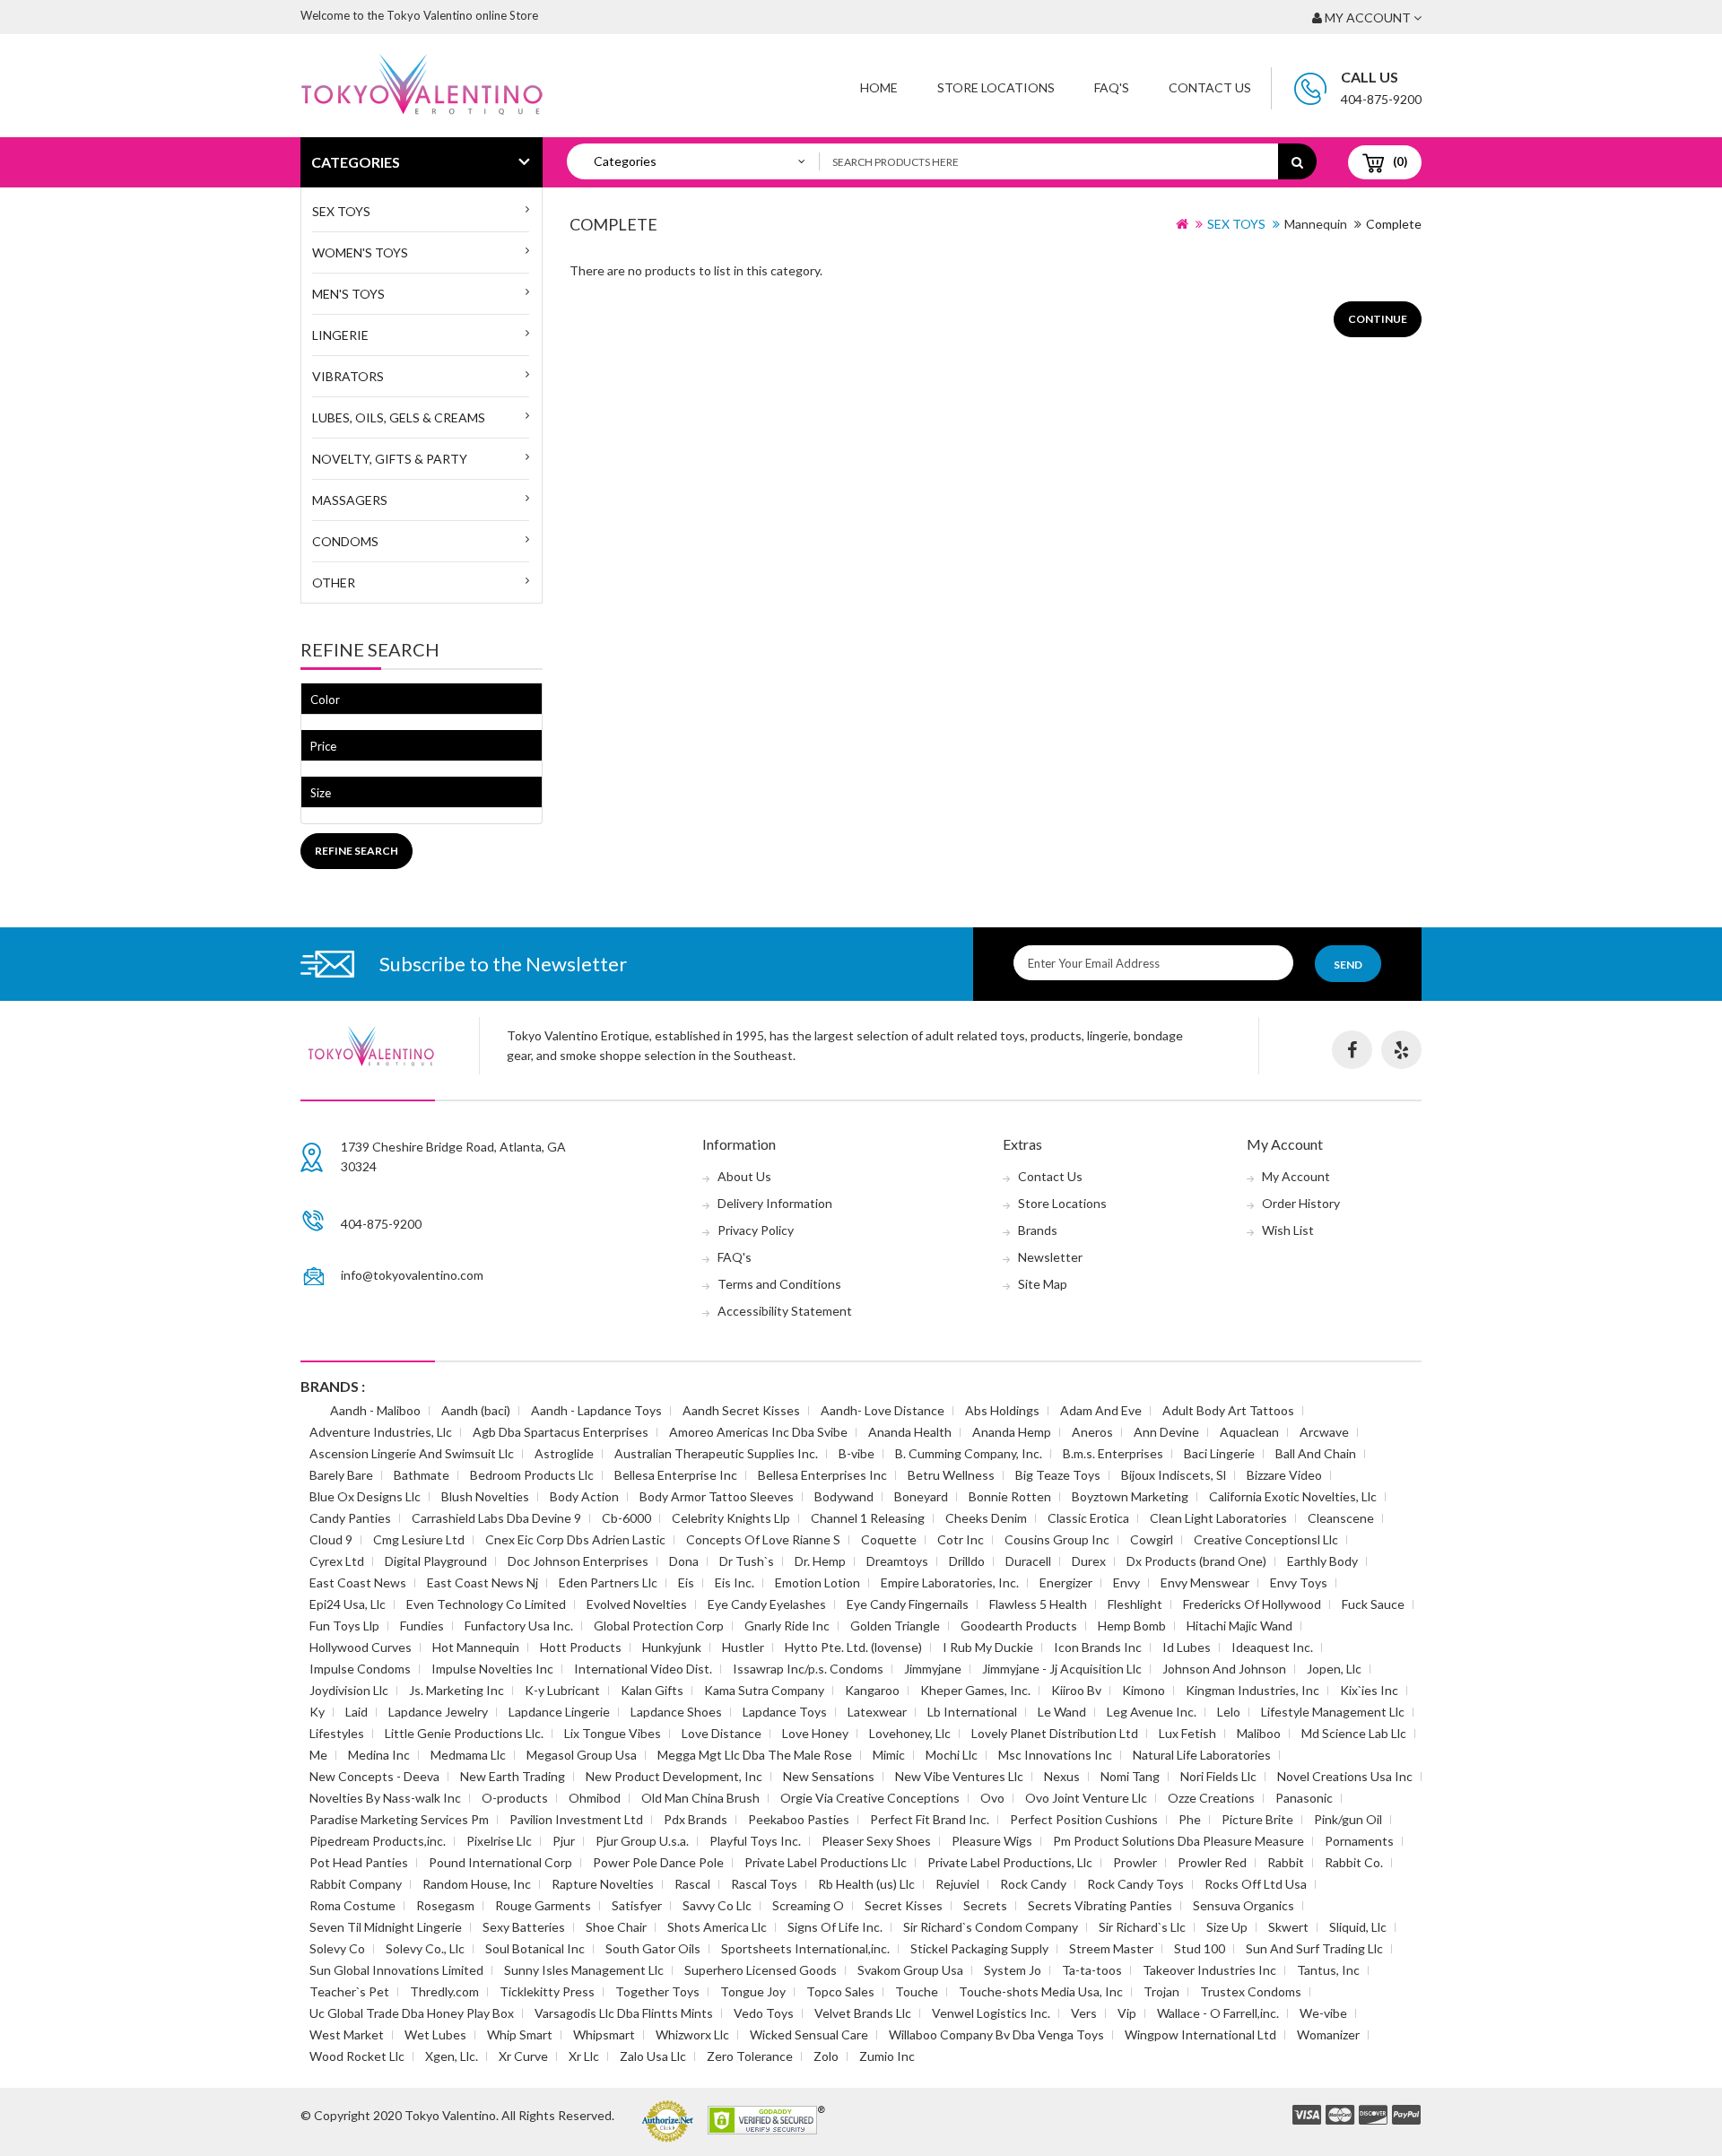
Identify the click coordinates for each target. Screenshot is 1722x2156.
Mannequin (1316, 224)
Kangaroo (872, 1690)
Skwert (1288, 1927)
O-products (515, 1798)
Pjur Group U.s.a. (642, 1841)
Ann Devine (1166, 1432)
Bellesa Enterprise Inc (676, 1475)
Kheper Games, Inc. (975, 1690)
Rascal (692, 1884)
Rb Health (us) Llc (866, 1884)
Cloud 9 (331, 1539)
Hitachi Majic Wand (1239, 1626)
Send (1348, 965)
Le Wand (1062, 1712)
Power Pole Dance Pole (658, 1862)
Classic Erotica (1088, 1518)
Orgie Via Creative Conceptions (870, 1798)
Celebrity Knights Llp (731, 1518)
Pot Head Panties (359, 1862)
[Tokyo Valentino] (1307, 2116)
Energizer (1066, 1582)
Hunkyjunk (672, 1647)
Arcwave (1324, 1432)
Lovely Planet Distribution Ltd (1055, 1733)
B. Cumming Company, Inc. (969, 1453)
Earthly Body (1322, 1561)
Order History (1301, 1203)
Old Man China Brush (700, 1798)
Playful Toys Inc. (755, 1841)
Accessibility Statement (785, 1311)
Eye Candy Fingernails (908, 1604)
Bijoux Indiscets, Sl (1174, 1475)
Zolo (826, 2056)
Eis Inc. (735, 1582)
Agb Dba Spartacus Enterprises (561, 1432)
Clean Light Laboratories (1218, 1518)
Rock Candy (1033, 1884)
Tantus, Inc (1328, 1970)
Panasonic (1304, 1798)
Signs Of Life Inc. (835, 1927)
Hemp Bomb (1132, 1626)
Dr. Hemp (820, 1561)
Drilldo (967, 1561)
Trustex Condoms (1251, 1991)
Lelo (1229, 1712)
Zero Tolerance (750, 2056)
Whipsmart (604, 2034)
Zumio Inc (887, 2056)
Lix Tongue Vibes (613, 1733)
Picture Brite (1257, 1819)
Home (879, 87)
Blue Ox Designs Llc (365, 1496)
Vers (1084, 2013)
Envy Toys (1299, 1582)
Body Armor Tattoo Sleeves (717, 1496)
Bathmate (422, 1475)
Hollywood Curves (361, 1647)
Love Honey (815, 1733)
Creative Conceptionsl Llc (1266, 1539)
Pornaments (1359, 1841)
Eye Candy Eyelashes (767, 1604)
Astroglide (564, 1453)
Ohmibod (595, 1798)
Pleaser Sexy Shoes (876, 1841)
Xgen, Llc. (452, 2056)
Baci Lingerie (1219, 1453)
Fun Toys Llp (344, 1626)
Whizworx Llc (692, 2034)
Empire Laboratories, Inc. (950, 1582)
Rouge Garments (543, 1905)
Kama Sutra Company (764, 1690)
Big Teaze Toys (1058, 1475)
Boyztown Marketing (1130, 1496)
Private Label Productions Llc (826, 1862)
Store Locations (996, 87)
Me (318, 1755)
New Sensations (829, 1776)
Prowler (1135, 1862)
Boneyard (921, 1496)
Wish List (1288, 1230)
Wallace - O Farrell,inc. (1218, 2013)
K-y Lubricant (562, 1690)
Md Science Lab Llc (1354, 1733)
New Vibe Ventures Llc (959, 1776)
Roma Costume (352, 1905)
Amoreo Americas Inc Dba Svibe (758, 1432)
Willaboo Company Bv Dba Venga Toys (996, 2034)
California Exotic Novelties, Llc (1293, 1496)
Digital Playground (436, 1561)
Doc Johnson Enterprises (578, 1561)
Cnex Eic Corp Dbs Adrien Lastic (575, 1539)
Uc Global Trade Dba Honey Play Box (412, 2013)
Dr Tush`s (747, 1561)
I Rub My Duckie (988, 1647)
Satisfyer (637, 1905)
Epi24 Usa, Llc (348, 1604)
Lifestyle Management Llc (1333, 1712)
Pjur (564, 1841)
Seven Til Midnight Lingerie (386, 1927)
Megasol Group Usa (582, 1755)
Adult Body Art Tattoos (1228, 1410)
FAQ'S (1112, 87)
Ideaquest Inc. (1272, 1647)
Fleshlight (1135, 1604)
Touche (917, 1991)
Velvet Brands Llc (863, 2013)
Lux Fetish (1187, 1733)
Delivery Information (775, 1203)
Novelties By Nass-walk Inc (385, 1798)
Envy (1126, 1582)
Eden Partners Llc (608, 1582)
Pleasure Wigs (992, 1841)
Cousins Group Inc (1057, 1539)
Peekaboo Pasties (799, 1819)
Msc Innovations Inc (1055, 1755)
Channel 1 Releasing (868, 1518)
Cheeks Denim (986, 1518)
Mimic (889, 1755)
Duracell (1028, 1561)
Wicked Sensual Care (809, 2034)
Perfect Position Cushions (1084, 1819)
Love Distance (722, 1733)
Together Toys (657, 1991)
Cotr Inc (961, 1539)
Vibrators (348, 376)
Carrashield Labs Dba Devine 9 (496, 1518)
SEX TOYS (341, 211)
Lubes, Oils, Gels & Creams (399, 417)
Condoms (345, 541)
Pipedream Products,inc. (378, 1841)
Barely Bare (341, 1475)
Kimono (1144, 1690)
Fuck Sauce (1373, 1604)
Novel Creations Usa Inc (1345, 1776)
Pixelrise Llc (499, 1841)
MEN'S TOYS (348, 294)
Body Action (584, 1496)
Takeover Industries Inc (1209, 1970)
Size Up (1227, 1927)
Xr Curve (523, 2056)
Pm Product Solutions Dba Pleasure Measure (1178, 1841)
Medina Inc (379, 1755)
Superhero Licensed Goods (761, 1970)
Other (334, 582)
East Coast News (358, 1582)
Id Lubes (1187, 1647)
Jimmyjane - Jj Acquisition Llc (1062, 1669)
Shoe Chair (616, 1927)
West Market (347, 2034)
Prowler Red (1212, 1862)
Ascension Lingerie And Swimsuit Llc (412, 1453)
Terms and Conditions (779, 1284)
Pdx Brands (696, 1819)
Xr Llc (584, 2056)
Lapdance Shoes (676, 1712)
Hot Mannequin (476, 1647)
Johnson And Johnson (1224, 1669)
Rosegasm (445, 1905)
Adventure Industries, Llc (381, 1432)
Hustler (743, 1647)
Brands (1038, 1230)
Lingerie (340, 335)
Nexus (1062, 1776)
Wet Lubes (435, 2034)
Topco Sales (840, 1991)
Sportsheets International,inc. (805, 1948)
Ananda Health (910, 1432)
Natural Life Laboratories (1202, 1755)
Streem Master (1111, 1948)
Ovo (992, 1798)
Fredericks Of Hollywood (1252, 1604)
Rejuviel (957, 1884)
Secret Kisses (904, 1905)
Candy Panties (350, 1518)
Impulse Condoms (360, 1669)
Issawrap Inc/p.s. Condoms (808, 1669)
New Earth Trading (513, 1776)
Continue (1378, 319)
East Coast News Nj (483, 1582)
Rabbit (1286, 1862)
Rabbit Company (356, 1884)
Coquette (889, 1539)
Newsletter (1050, 1257)
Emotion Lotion (818, 1582)
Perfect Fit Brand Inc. (930, 1819)
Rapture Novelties (603, 1884)
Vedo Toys (764, 2013)
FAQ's (735, 1257)
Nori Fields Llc (1218, 1776)
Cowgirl (1152, 1539)
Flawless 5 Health (1038, 1604)
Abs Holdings (1002, 1410)
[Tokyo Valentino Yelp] (1401, 1050)
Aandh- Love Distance (883, 1410)
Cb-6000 (626, 1518)
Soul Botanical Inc (535, 1948)
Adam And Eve (1101, 1410)
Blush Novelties (485, 1496)
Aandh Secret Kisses (741, 1410)
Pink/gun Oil (1348, 1819)
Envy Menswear (1205, 1582)
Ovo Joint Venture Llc (1086, 1798)
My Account (1296, 1176)
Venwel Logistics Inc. (991, 2013)
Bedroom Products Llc (532, 1475)
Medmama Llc (468, 1755)
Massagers (350, 500)
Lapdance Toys (785, 1712)
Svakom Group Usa (910, 1970)
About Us (744, 1176)
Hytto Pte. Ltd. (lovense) (853, 1647)
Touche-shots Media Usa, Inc (1041, 1991)
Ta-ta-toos (1092, 1970)
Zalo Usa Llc (653, 2056)
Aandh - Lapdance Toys (596, 1410)
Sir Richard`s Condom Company (991, 1927)
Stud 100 (1200, 1948)
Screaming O (808, 1905)
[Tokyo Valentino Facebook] (1352, 1050)
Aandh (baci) (476, 1410)
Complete (1394, 224)
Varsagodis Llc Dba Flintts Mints (624, 2013)
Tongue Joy (753, 1991)
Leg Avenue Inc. (1152, 1712)
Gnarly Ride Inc (787, 1626)
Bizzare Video (1284, 1475)
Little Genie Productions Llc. (464, 1733)
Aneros (1092, 1432)
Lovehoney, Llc (910, 1733)
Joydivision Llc (349, 1690)
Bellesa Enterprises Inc (822, 1475)
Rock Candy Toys (1135, 1884)
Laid (357, 1712)
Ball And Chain (1316, 1453)
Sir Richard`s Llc (1142, 1927)
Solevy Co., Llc (425, 1948)
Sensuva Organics (1244, 1905)
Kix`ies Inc (1369, 1690)
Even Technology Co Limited (486, 1604)
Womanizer (1328, 2034)
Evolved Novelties (637, 1604)
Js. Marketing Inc (457, 1690)
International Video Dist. (643, 1669)
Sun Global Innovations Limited (396, 1970)
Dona (684, 1561)
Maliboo (1259, 1733)
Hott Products (581, 1647)
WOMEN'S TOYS (360, 252)
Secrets (985, 1905)
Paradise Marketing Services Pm (399, 1819)
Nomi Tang (1130, 1776)
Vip (1127, 2013)
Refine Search (357, 851)
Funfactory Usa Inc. (519, 1626)
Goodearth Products (1019, 1626)
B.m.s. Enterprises (1113, 1453)
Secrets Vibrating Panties (1100, 1905)
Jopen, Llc (1334, 1669)
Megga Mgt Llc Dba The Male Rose (755, 1755)
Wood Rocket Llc (357, 2056)
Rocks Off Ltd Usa (1256, 1884)
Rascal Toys (764, 1884)
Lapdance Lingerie (559, 1712)
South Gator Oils (653, 1948)
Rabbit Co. (1354, 1862)
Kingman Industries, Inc (1252, 1690)
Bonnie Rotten (1010, 1496)
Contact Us (1210, 87)
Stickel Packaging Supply (979, 1948)
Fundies (422, 1626)
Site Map (1043, 1284)
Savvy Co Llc (717, 1905)
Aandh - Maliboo (375, 1410)
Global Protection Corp (659, 1626)
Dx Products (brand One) (1196, 1561)
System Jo (1013, 1970)
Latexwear (877, 1712)
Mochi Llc (952, 1755)
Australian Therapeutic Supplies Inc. (716, 1453)
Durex (1089, 1561)
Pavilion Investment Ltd (576, 1819)
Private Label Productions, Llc (1010, 1862)
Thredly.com (444, 1991)
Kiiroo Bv (1076, 1690)
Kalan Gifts (652, 1690)
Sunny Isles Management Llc (584, 1970)
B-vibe (857, 1453)
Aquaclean (1249, 1432)
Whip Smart (520, 2034)
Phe (1190, 1819)
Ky (317, 1712)
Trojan (1161, 1991)
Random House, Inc (477, 1884)
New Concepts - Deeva (374, 1776)
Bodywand (844, 1496)
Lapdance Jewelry (438, 1712)
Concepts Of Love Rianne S (763, 1539)
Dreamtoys (897, 1561)
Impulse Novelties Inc (492, 1669)
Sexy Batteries (524, 1927)
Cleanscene (1341, 1518)
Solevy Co (337, 1948)
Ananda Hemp (1012, 1432)
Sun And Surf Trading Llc (1314, 1948)
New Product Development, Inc (674, 1776)
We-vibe (1323, 2013)
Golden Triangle (895, 1626)
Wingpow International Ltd (1200, 2034)
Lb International (972, 1712)
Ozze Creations (1211, 1798)
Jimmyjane (933, 1669)
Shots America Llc (717, 1927)
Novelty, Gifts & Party (390, 459)
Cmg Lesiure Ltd (419, 1539)
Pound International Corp (500, 1862)
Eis (686, 1582)
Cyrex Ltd (337, 1561)
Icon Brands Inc (1098, 1647)
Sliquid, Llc (1358, 1927)
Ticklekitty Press (547, 1991)
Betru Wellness (951, 1475)
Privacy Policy (756, 1230)
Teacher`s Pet (349, 1991)
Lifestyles (337, 1733)
